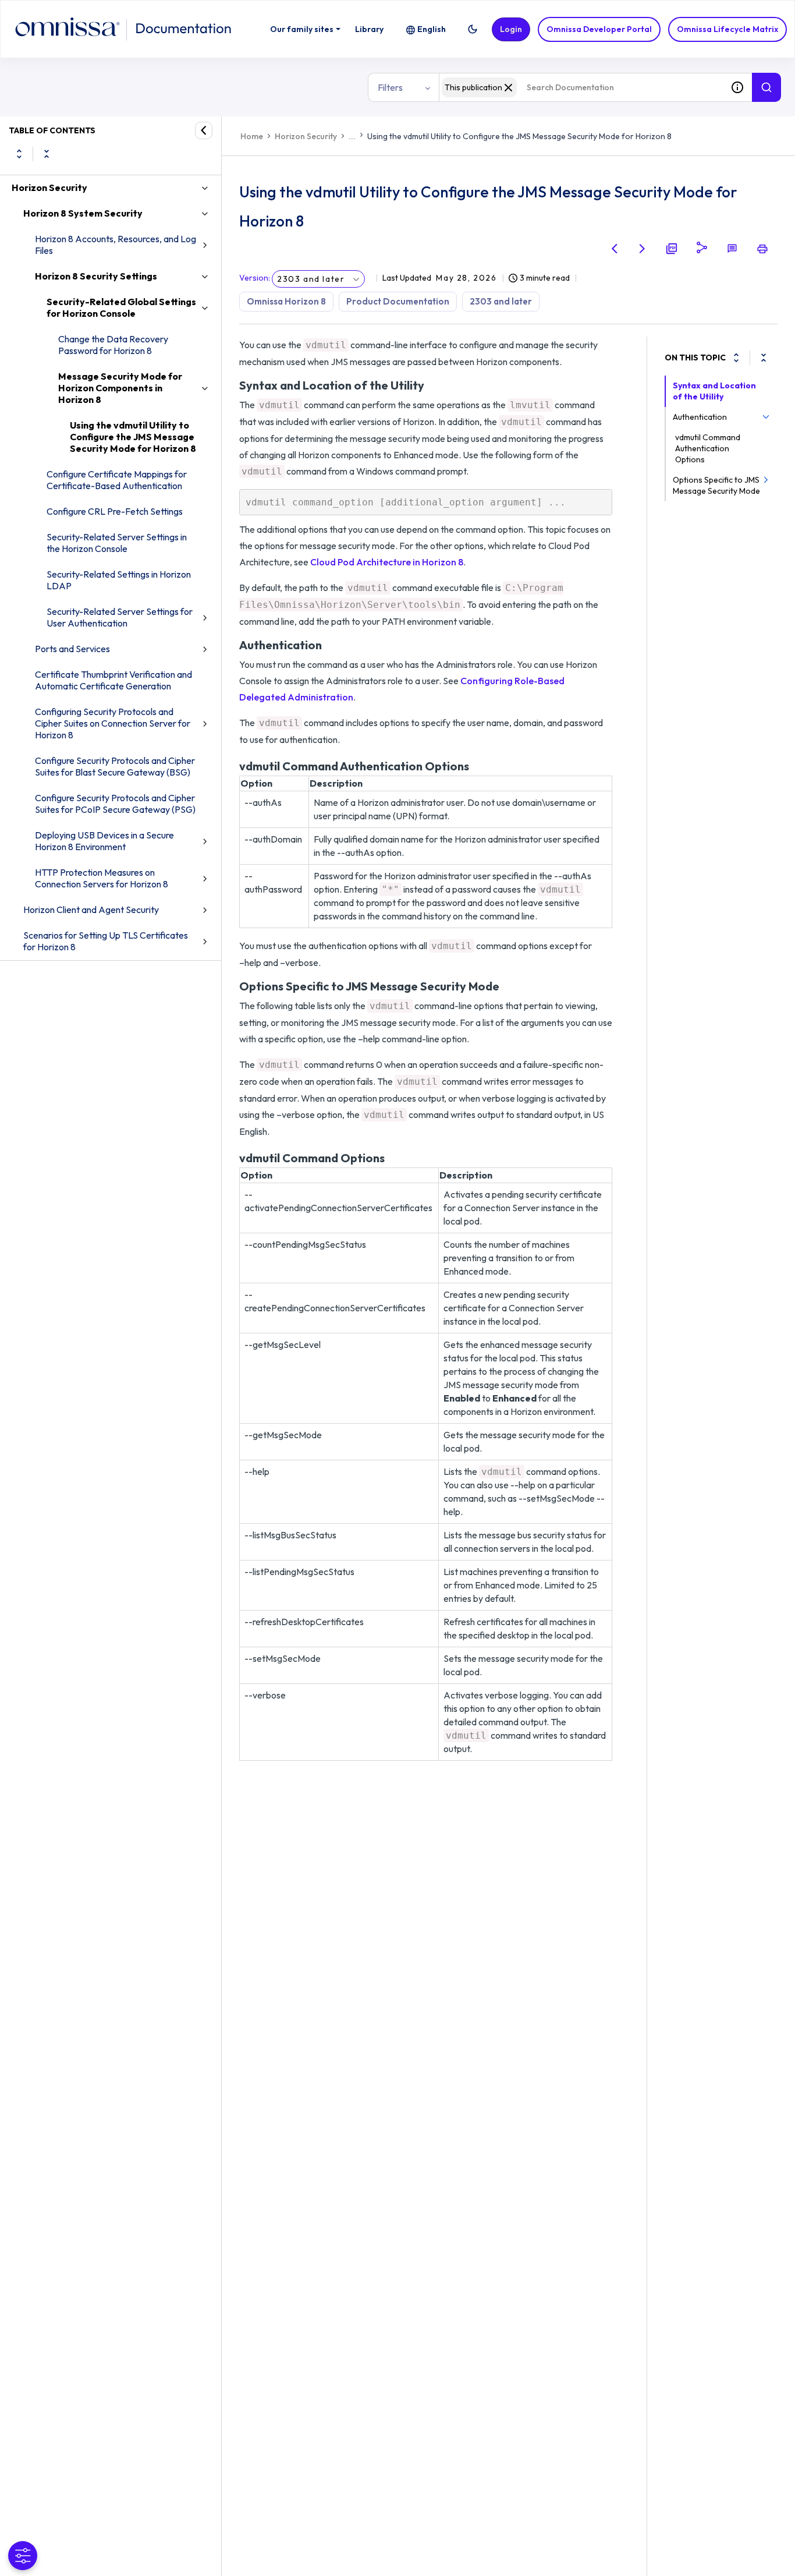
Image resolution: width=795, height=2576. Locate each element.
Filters (390, 87)
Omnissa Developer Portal (599, 29)
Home (252, 136)
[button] (473, 29)
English (432, 29)
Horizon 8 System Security (83, 213)
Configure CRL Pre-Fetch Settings (115, 511)
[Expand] (736, 358)
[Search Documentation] (766, 87)
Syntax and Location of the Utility (714, 391)
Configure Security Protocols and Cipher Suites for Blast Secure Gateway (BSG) (115, 766)
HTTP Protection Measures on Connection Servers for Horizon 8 (102, 878)
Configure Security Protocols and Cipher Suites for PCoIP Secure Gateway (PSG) (115, 804)
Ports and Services (72, 649)
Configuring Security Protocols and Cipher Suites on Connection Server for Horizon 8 (113, 723)
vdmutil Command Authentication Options (708, 448)
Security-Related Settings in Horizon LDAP (119, 580)
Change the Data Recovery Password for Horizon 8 (113, 345)
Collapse (47, 154)
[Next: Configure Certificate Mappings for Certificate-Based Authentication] (643, 249)
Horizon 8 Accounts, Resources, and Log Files (116, 245)
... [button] (352, 136)
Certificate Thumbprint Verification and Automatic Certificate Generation (113, 680)
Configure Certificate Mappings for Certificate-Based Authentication (117, 480)
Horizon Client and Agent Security (91, 910)
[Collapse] (764, 358)
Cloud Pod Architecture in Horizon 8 (387, 562)
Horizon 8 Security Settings (96, 276)
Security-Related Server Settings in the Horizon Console (117, 543)
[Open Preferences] (23, 2556)
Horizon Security (49, 187)
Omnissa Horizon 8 (286, 301)
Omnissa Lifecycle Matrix (727, 29)
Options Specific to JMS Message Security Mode (716, 485)
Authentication (700, 417)
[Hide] (204, 130)
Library (369, 29)
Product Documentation (398, 301)
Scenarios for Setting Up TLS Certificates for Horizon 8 (106, 941)
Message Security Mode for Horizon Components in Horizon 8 (120, 388)
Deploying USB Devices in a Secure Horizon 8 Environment (104, 841)
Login (511, 29)
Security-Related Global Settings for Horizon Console (121, 307)
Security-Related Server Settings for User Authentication (120, 617)
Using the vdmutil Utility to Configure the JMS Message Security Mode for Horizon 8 (133, 437)
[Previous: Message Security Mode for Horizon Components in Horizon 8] (615, 249)
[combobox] (581, 87)
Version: (255, 278)
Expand (19, 154)
